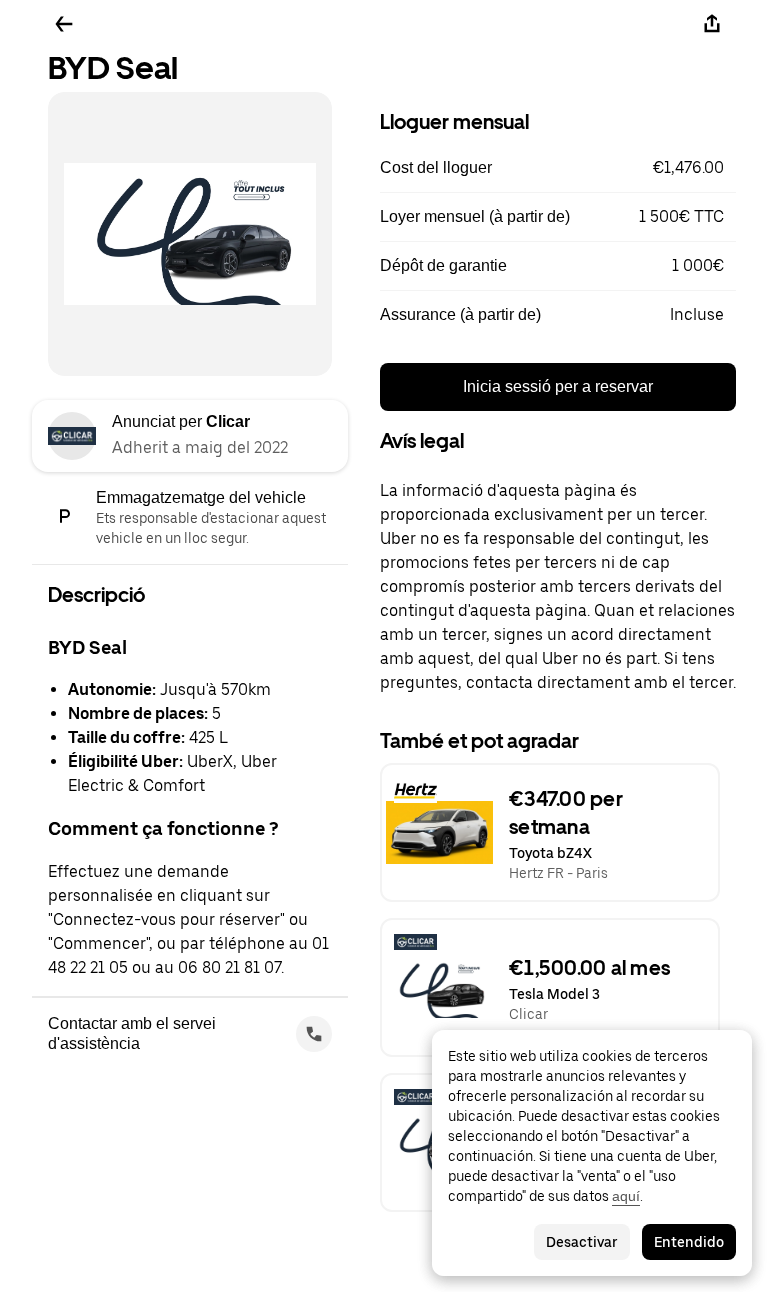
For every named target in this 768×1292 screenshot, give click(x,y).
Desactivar (582, 1242)
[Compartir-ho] (712, 24)
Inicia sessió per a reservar (558, 386)
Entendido (689, 1242)
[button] (558, 168)
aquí (626, 1196)
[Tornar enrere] (64, 24)
